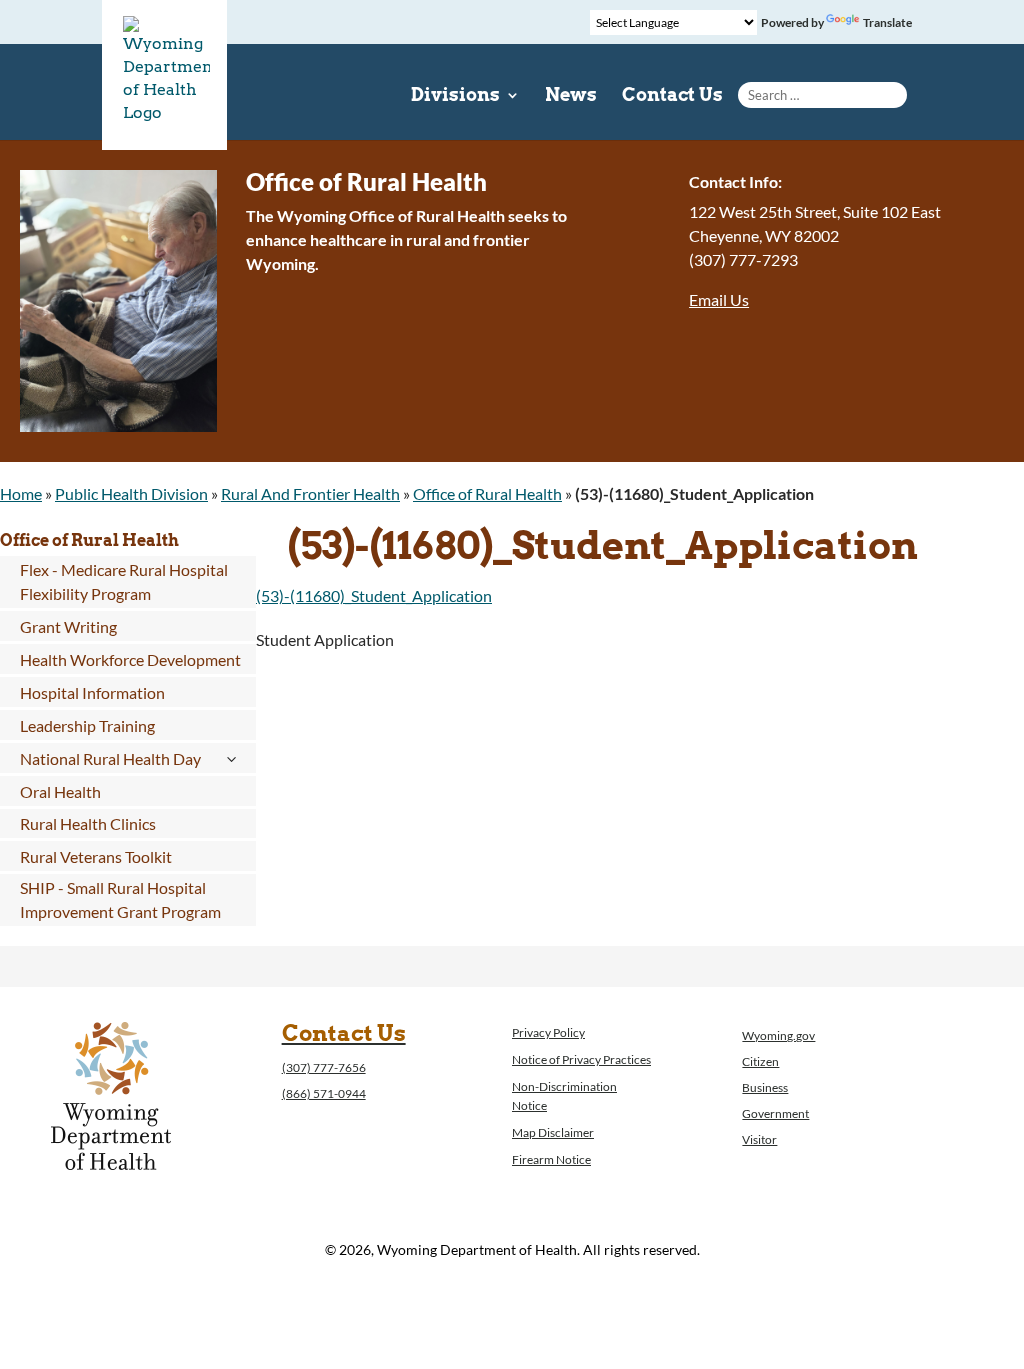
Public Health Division (131, 493)
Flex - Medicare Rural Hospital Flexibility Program (124, 581)
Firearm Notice (551, 1159)
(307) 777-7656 (324, 1067)
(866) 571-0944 (324, 1093)
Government (775, 1113)
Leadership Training (87, 725)
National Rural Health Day (110, 758)
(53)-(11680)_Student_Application (374, 595)
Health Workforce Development (130, 659)
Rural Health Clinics (88, 823)
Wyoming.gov (778, 1035)
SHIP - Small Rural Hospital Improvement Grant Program (120, 899)
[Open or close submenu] (230, 759)
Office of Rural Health (487, 493)
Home (21, 493)
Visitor (759, 1139)
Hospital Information (92, 692)
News (571, 96)
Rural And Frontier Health (310, 493)
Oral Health (60, 791)
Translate (887, 22)
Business (765, 1087)
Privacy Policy (548, 1032)
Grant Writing (68, 626)
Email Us (719, 299)
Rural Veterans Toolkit (96, 856)
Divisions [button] (455, 96)
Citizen (760, 1061)
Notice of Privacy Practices (581, 1059)
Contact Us (672, 96)
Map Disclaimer (553, 1132)
